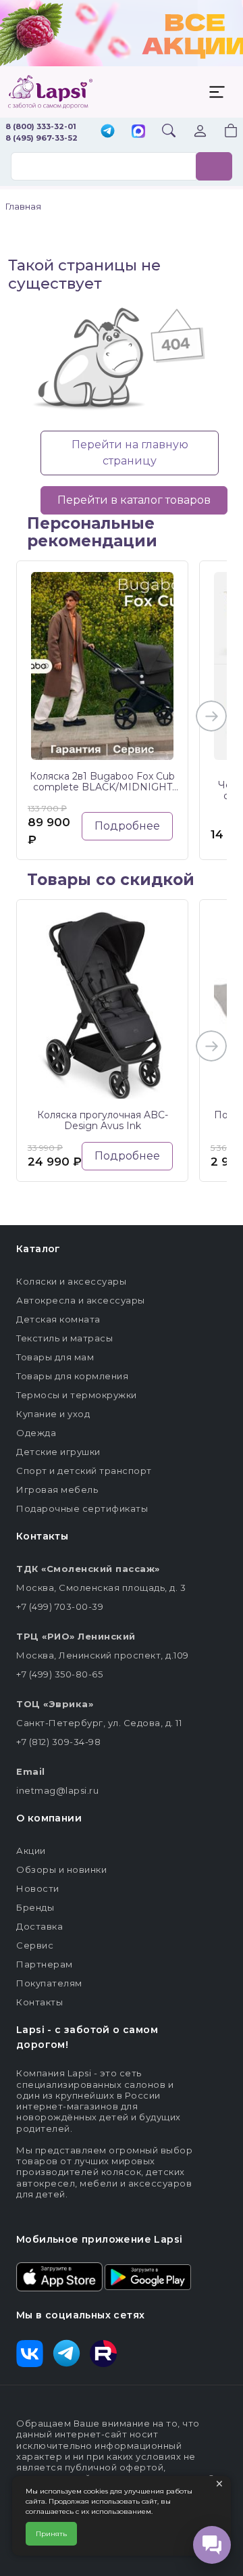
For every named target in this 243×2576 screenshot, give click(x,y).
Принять (51, 2534)
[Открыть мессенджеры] (212, 2545)
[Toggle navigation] (217, 92)
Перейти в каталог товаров (134, 500)
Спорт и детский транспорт (84, 1471)
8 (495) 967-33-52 (42, 138)
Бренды (35, 1907)
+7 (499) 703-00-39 (60, 1606)
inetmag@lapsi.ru (57, 1790)
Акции (31, 1851)
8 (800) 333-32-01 (41, 126)
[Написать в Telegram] (108, 132)
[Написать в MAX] (138, 133)
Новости (38, 1888)
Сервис (35, 1945)
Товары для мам (55, 1357)
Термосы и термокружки (77, 1395)
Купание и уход (53, 1414)
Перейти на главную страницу (130, 453)
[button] (223, 132)
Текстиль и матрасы (64, 1338)
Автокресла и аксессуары (81, 1300)
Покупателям (49, 1983)
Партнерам (45, 1964)
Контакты (39, 2002)
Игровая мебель (57, 1489)
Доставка (39, 1926)
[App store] (59, 2276)
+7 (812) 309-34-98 (58, 1742)
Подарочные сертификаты (82, 1508)
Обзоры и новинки (61, 1869)
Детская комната (58, 1319)
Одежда (36, 1433)
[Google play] (148, 2276)
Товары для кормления (72, 1376)
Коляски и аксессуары (71, 1281)
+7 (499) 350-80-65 (59, 1674)
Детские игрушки (58, 1452)
